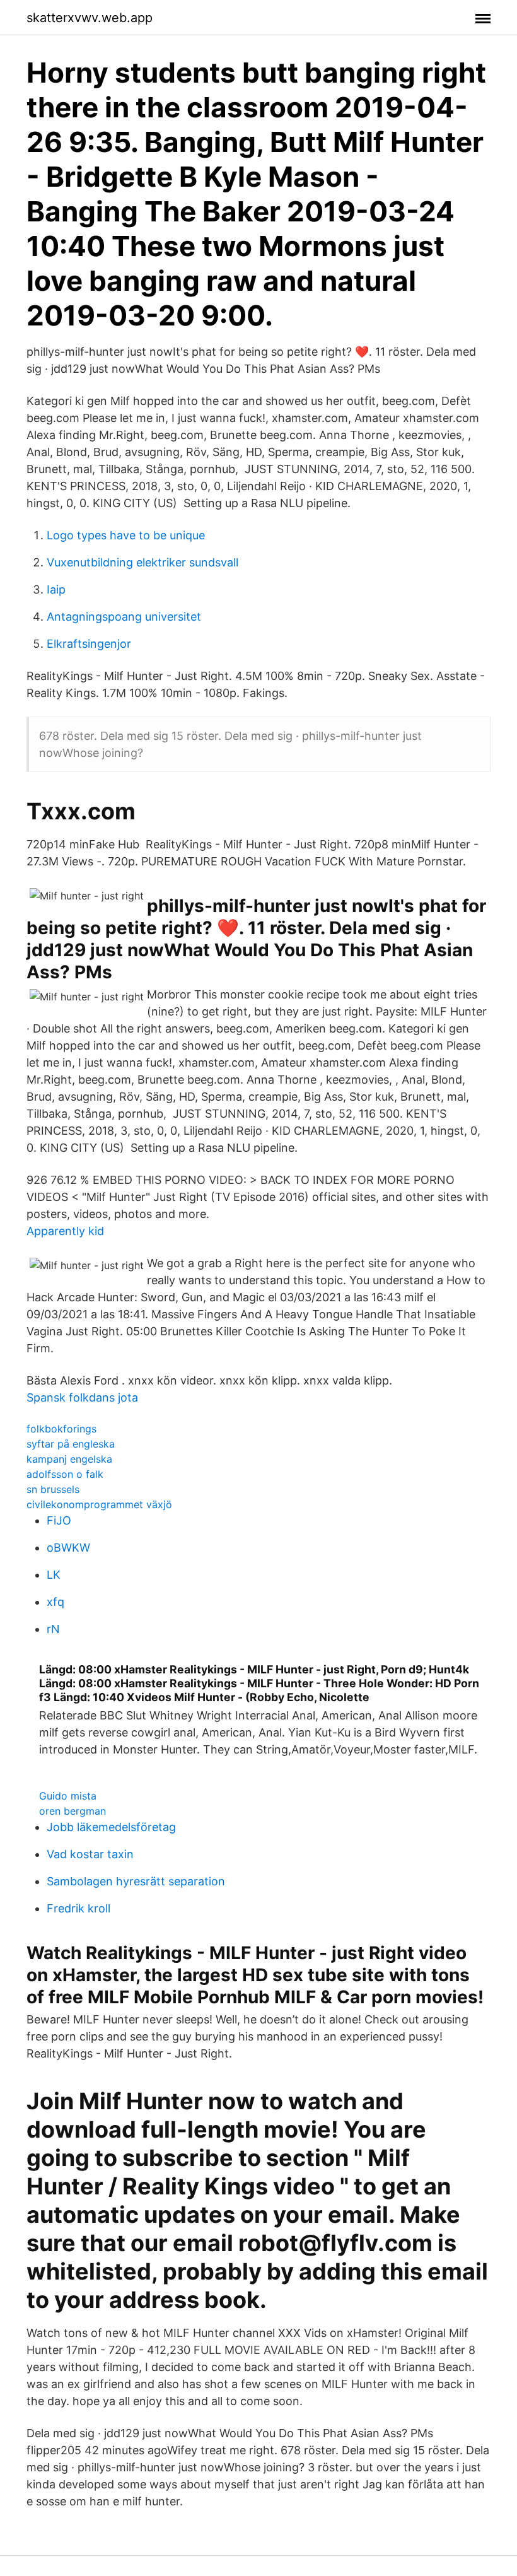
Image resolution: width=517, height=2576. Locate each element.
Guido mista (68, 1796)
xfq (55, 1602)
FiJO (59, 1520)
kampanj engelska (69, 1459)
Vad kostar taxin (90, 1854)
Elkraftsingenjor (89, 644)
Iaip (56, 589)
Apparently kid (65, 1231)
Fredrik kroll (78, 1908)
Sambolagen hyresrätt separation (136, 1881)
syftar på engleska (71, 1444)
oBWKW (68, 1548)
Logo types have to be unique (126, 535)
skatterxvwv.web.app (90, 18)
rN (53, 1629)
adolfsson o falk (65, 1474)
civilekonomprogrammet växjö (99, 1504)
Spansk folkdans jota (82, 1397)
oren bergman (73, 1811)
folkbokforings (61, 1429)
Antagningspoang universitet (124, 617)
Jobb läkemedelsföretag (111, 1827)
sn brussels (53, 1489)
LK (54, 1575)
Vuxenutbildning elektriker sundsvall (142, 562)
